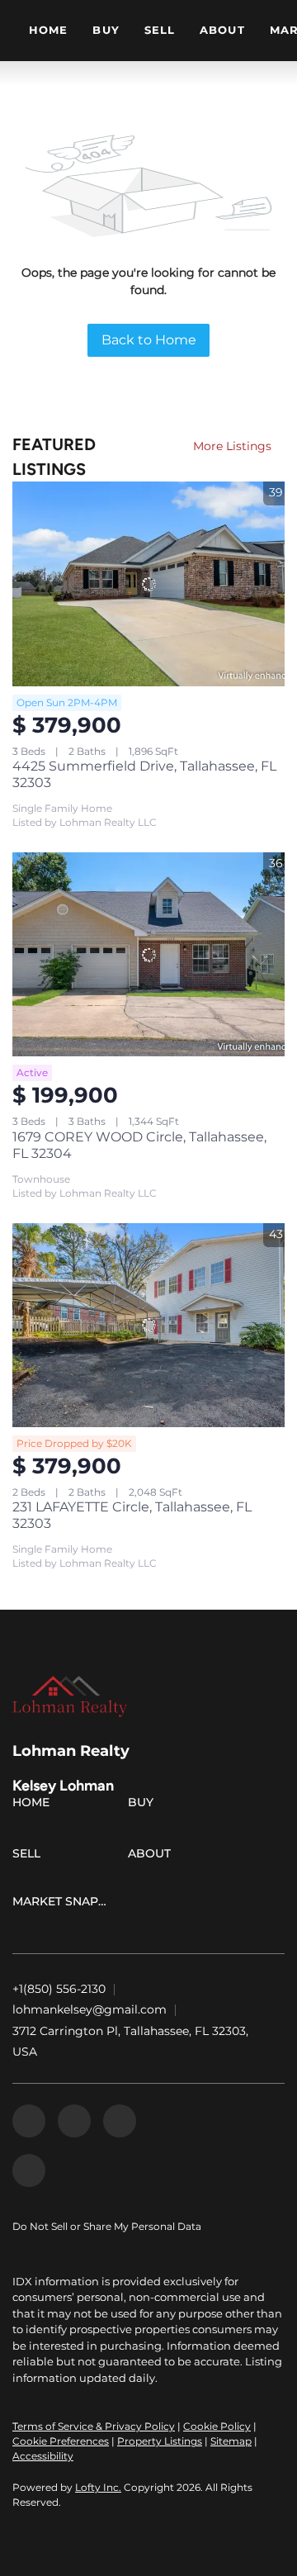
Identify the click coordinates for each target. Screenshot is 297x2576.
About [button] (222, 30)
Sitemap (231, 2441)
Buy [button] (106, 30)
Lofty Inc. (98, 2487)
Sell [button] (160, 30)
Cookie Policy (217, 2426)
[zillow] (74, 2121)
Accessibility (43, 2456)
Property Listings (160, 2441)
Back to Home (149, 340)
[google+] (29, 2170)
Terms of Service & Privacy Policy (94, 2426)
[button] (35, 1805)
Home (48, 30)
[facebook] (29, 2121)
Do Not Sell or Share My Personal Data (107, 2226)
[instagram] (120, 2121)
